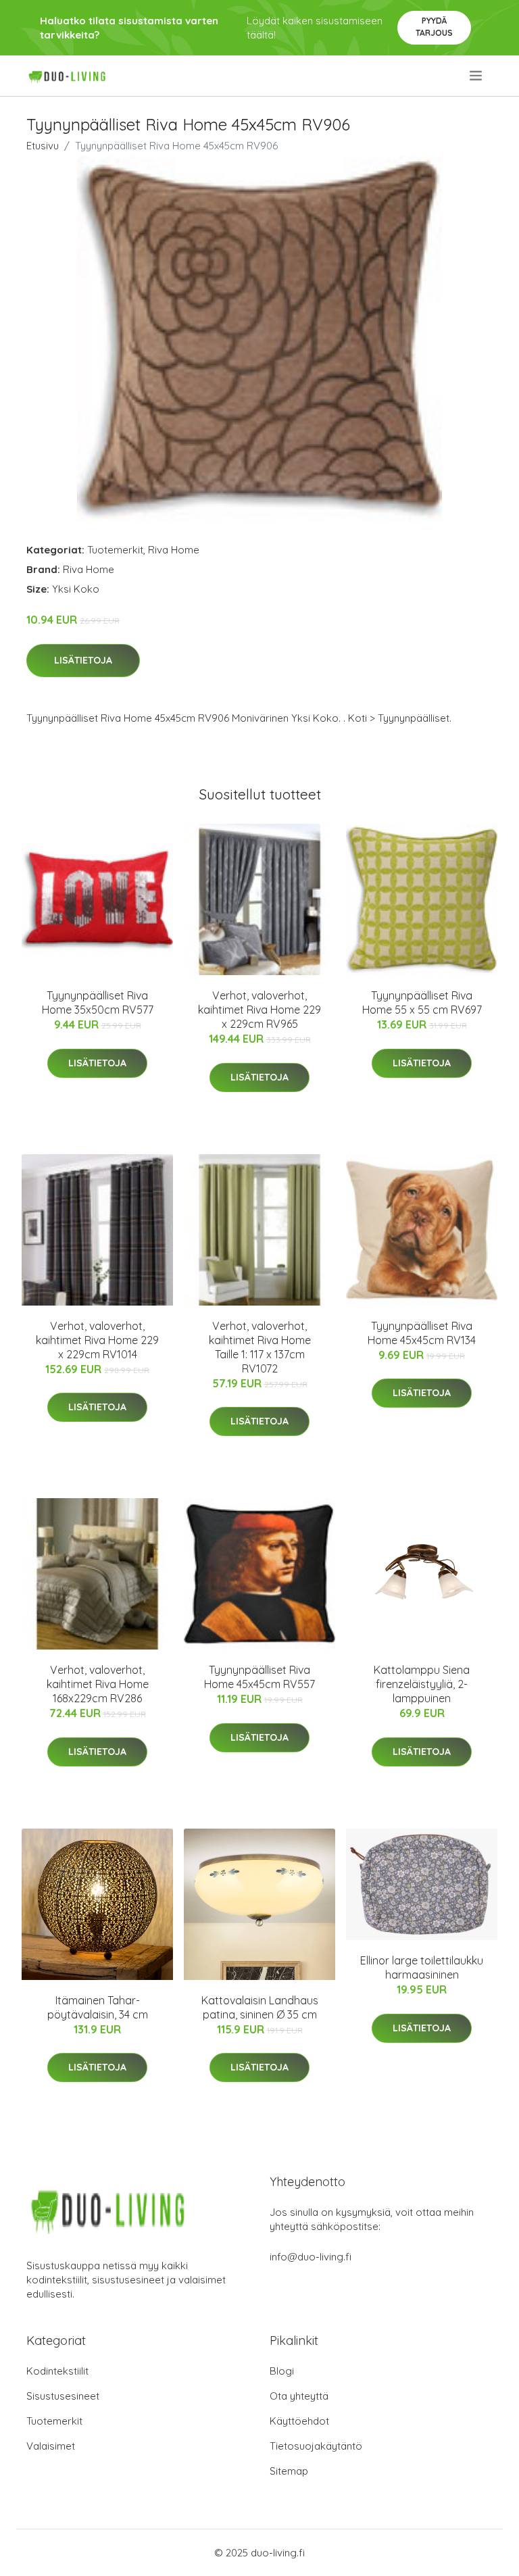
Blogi (282, 2371)
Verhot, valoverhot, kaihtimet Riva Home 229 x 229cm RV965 (259, 1010)
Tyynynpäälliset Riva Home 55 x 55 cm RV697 (422, 1002)
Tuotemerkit (115, 550)
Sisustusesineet (63, 2396)
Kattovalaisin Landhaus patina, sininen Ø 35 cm (260, 2007)
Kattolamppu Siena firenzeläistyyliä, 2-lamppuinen (422, 1684)
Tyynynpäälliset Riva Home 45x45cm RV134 (422, 1333)
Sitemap (289, 2471)
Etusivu (43, 146)
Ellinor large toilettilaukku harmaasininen (422, 1967)
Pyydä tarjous (434, 27)
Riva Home (174, 550)
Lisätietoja (83, 660)
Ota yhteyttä (299, 2396)
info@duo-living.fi (311, 2257)
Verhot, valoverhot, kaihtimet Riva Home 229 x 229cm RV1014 (97, 1340)
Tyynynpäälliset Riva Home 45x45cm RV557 (259, 1677)
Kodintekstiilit (57, 2371)
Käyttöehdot (299, 2421)
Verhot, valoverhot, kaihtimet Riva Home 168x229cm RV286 (98, 1684)
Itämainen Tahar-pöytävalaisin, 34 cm (98, 2007)
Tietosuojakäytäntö (316, 2446)
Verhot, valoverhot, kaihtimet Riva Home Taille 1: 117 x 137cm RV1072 (260, 1347)
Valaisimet (51, 2446)
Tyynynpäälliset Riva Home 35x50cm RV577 (98, 1002)
